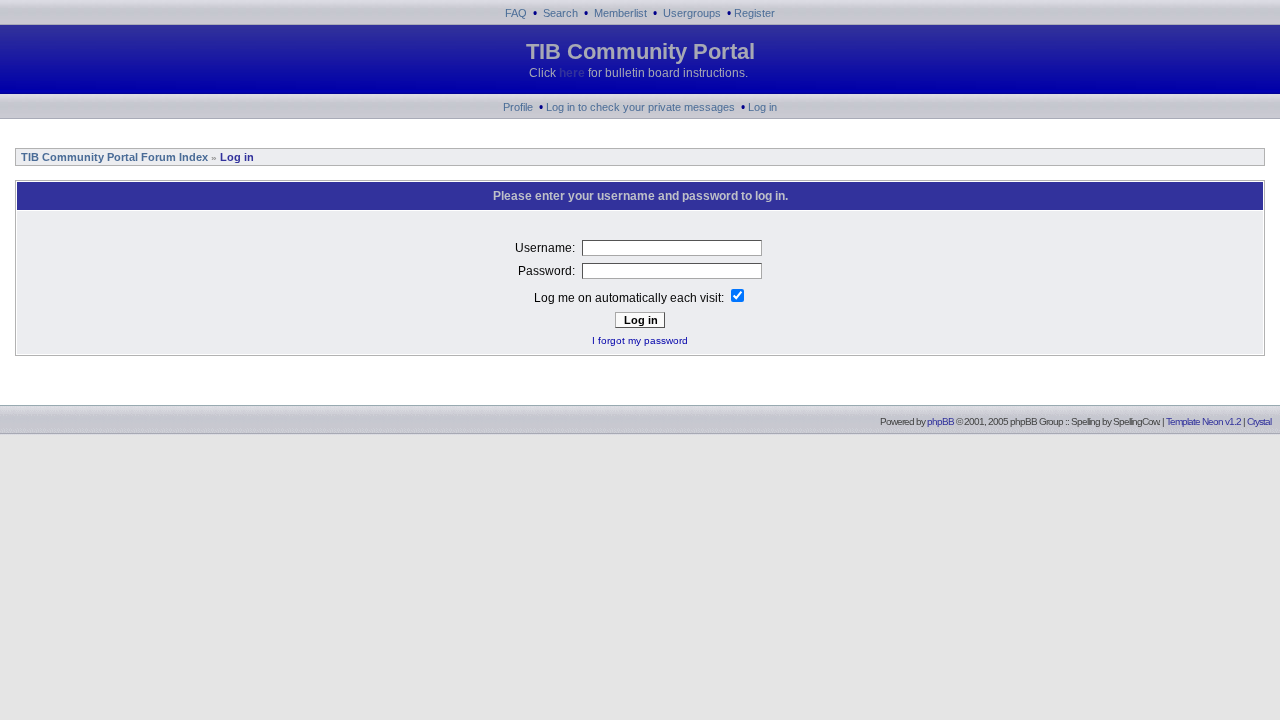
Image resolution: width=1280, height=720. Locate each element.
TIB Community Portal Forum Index (113, 157)
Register (754, 13)
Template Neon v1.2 (1203, 421)
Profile (518, 107)
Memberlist (620, 13)
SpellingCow (1135, 421)
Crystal (1259, 421)
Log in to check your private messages (640, 107)
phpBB (940, 421)
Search (560, 13)
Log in (762, 107)
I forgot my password (640, 340)
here (572, 73)
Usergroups (692, 13)
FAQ (516, 13)
